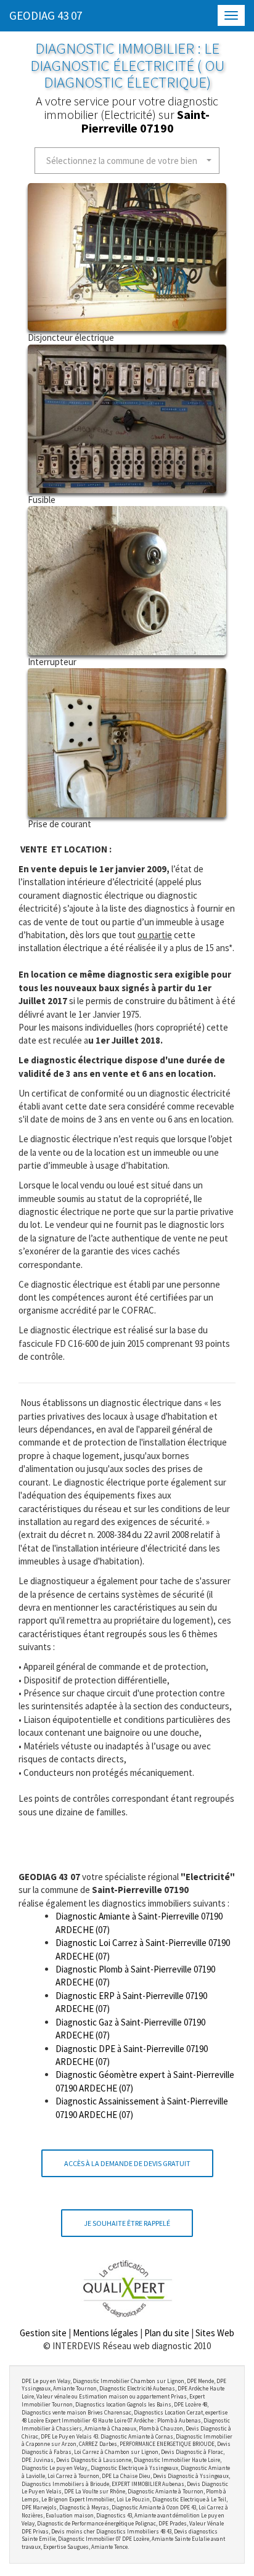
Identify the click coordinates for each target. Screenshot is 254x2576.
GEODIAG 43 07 (46, 15)
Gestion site (43, 2333)
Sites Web (215, 2333)
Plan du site (167, 2333)
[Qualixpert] (127, 2288)
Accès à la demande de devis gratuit (127, 2163)
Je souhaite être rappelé (127, 2223)
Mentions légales (105, 2333)
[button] (127, 161)
